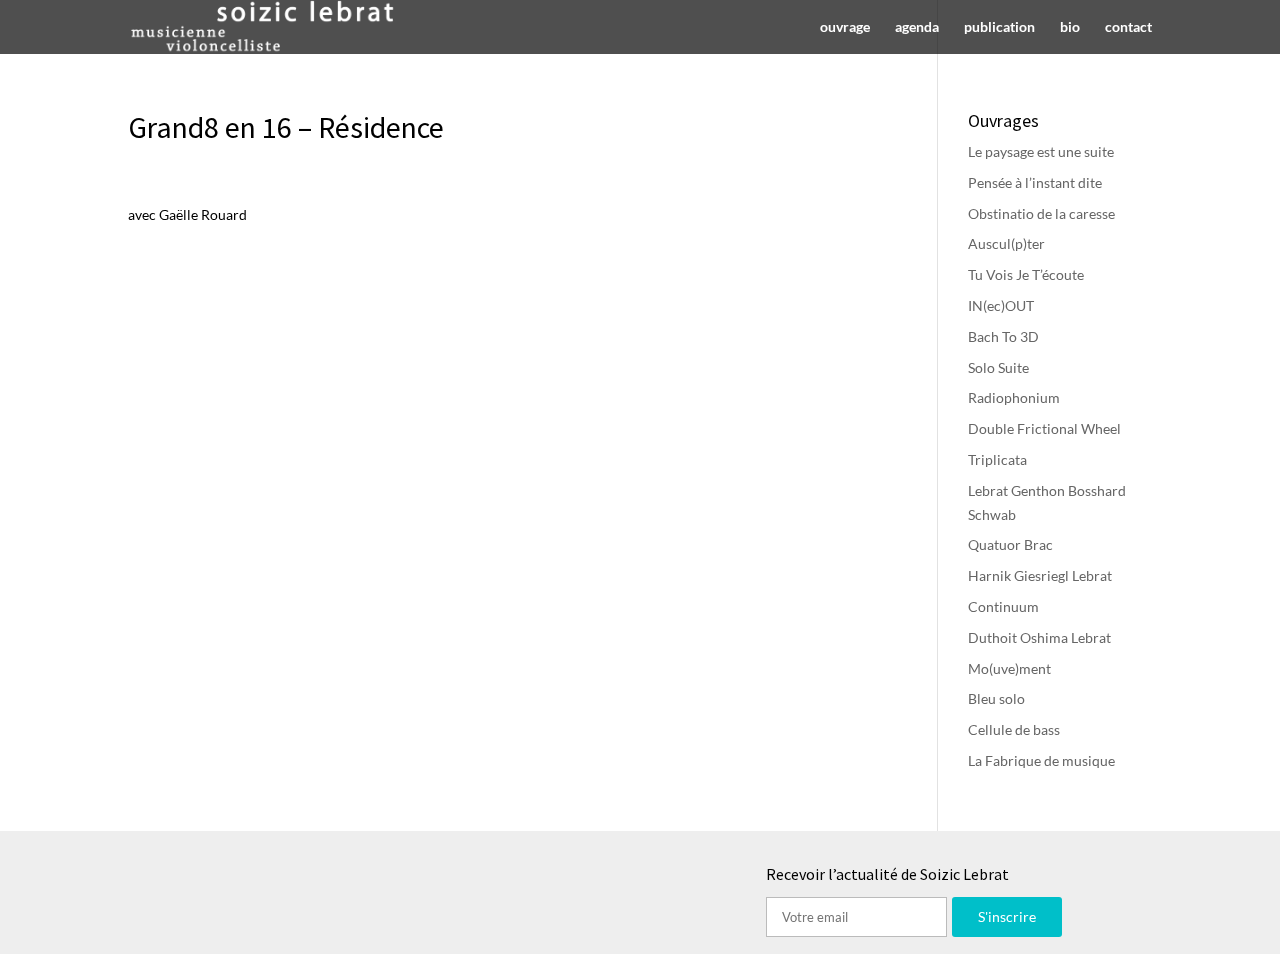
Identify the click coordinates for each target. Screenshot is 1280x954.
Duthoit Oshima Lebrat (1039, 637)
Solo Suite (998, 367)
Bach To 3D (1003, 336)
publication (999, 27)
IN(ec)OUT (1001, 305)
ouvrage (845, 27)
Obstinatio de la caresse (1041, 213)
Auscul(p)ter (1006, 243)
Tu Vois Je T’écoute (1026, 274)
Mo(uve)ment (1009, 668)
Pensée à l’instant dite (1035, 182)
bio (1070, 27)
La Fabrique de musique (1041, 760)
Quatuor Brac (1010, 544)
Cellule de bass (1014, 729)
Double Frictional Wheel (1044, 428)
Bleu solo (996, 698)
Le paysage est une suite (1041, 151)
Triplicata (997, 459)
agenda (917, 27)
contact (1128, 27)
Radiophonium (1014, 397)
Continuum (1003, 606)
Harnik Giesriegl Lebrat (1040, 575)
